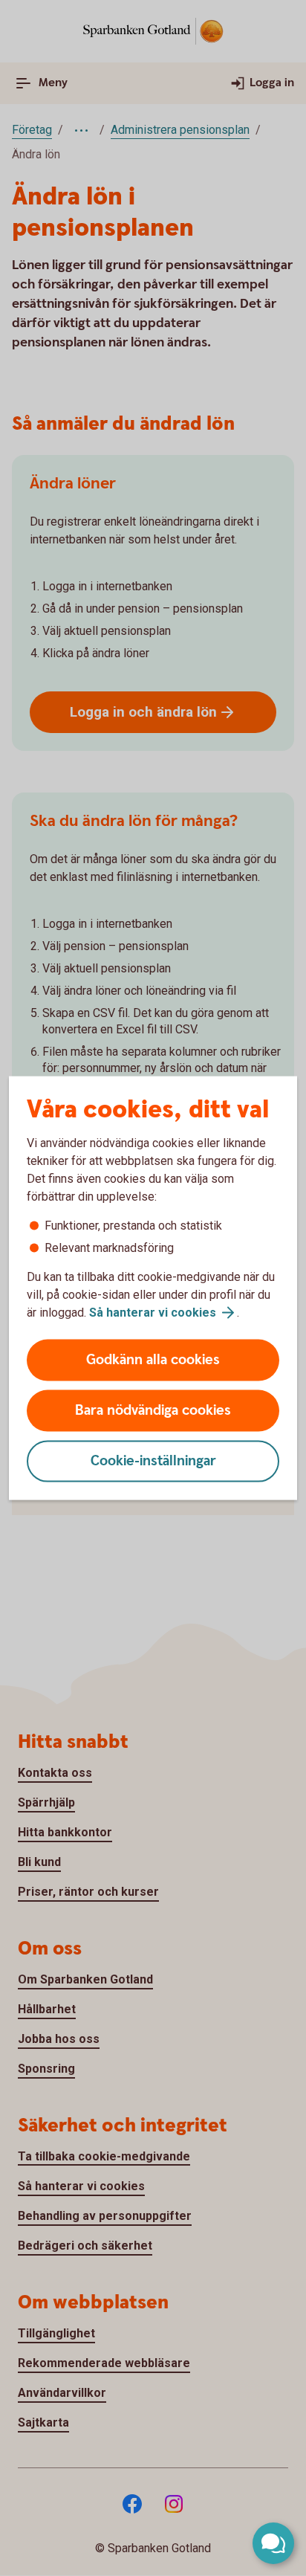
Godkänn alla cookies (153, 1360)
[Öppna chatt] (273, 2543)
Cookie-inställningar (153, 1461)
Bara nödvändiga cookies (153, 1411)
